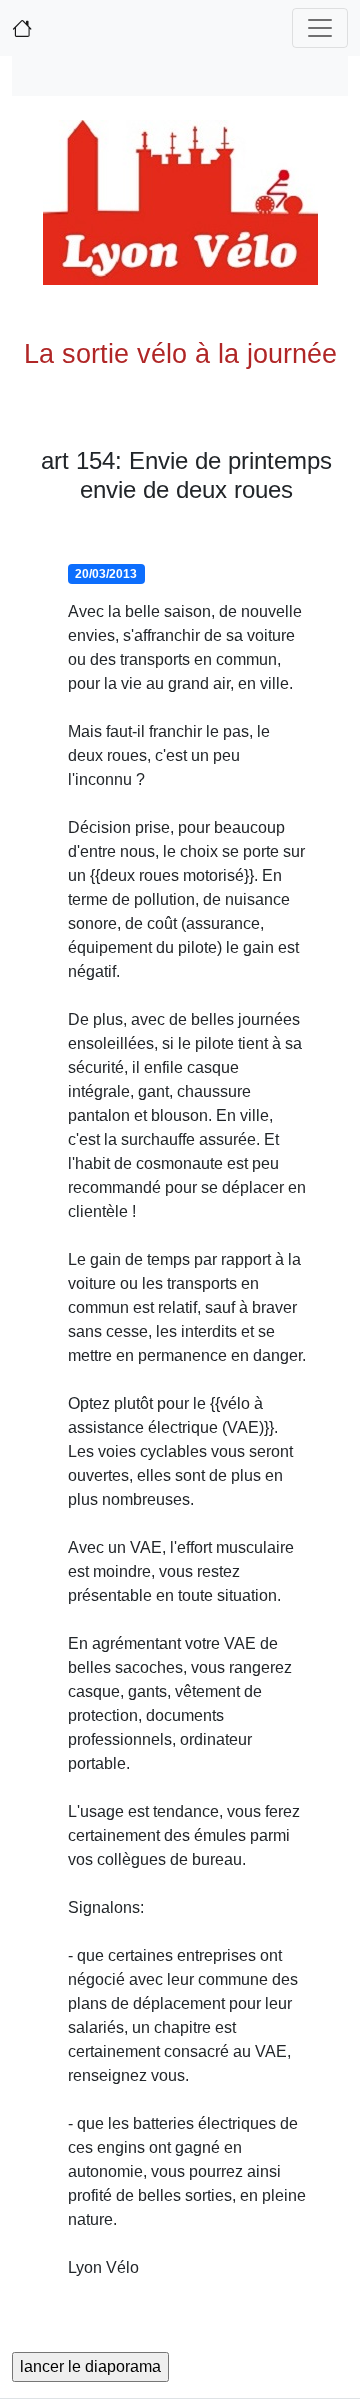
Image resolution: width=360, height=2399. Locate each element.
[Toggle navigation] (320, 28)
